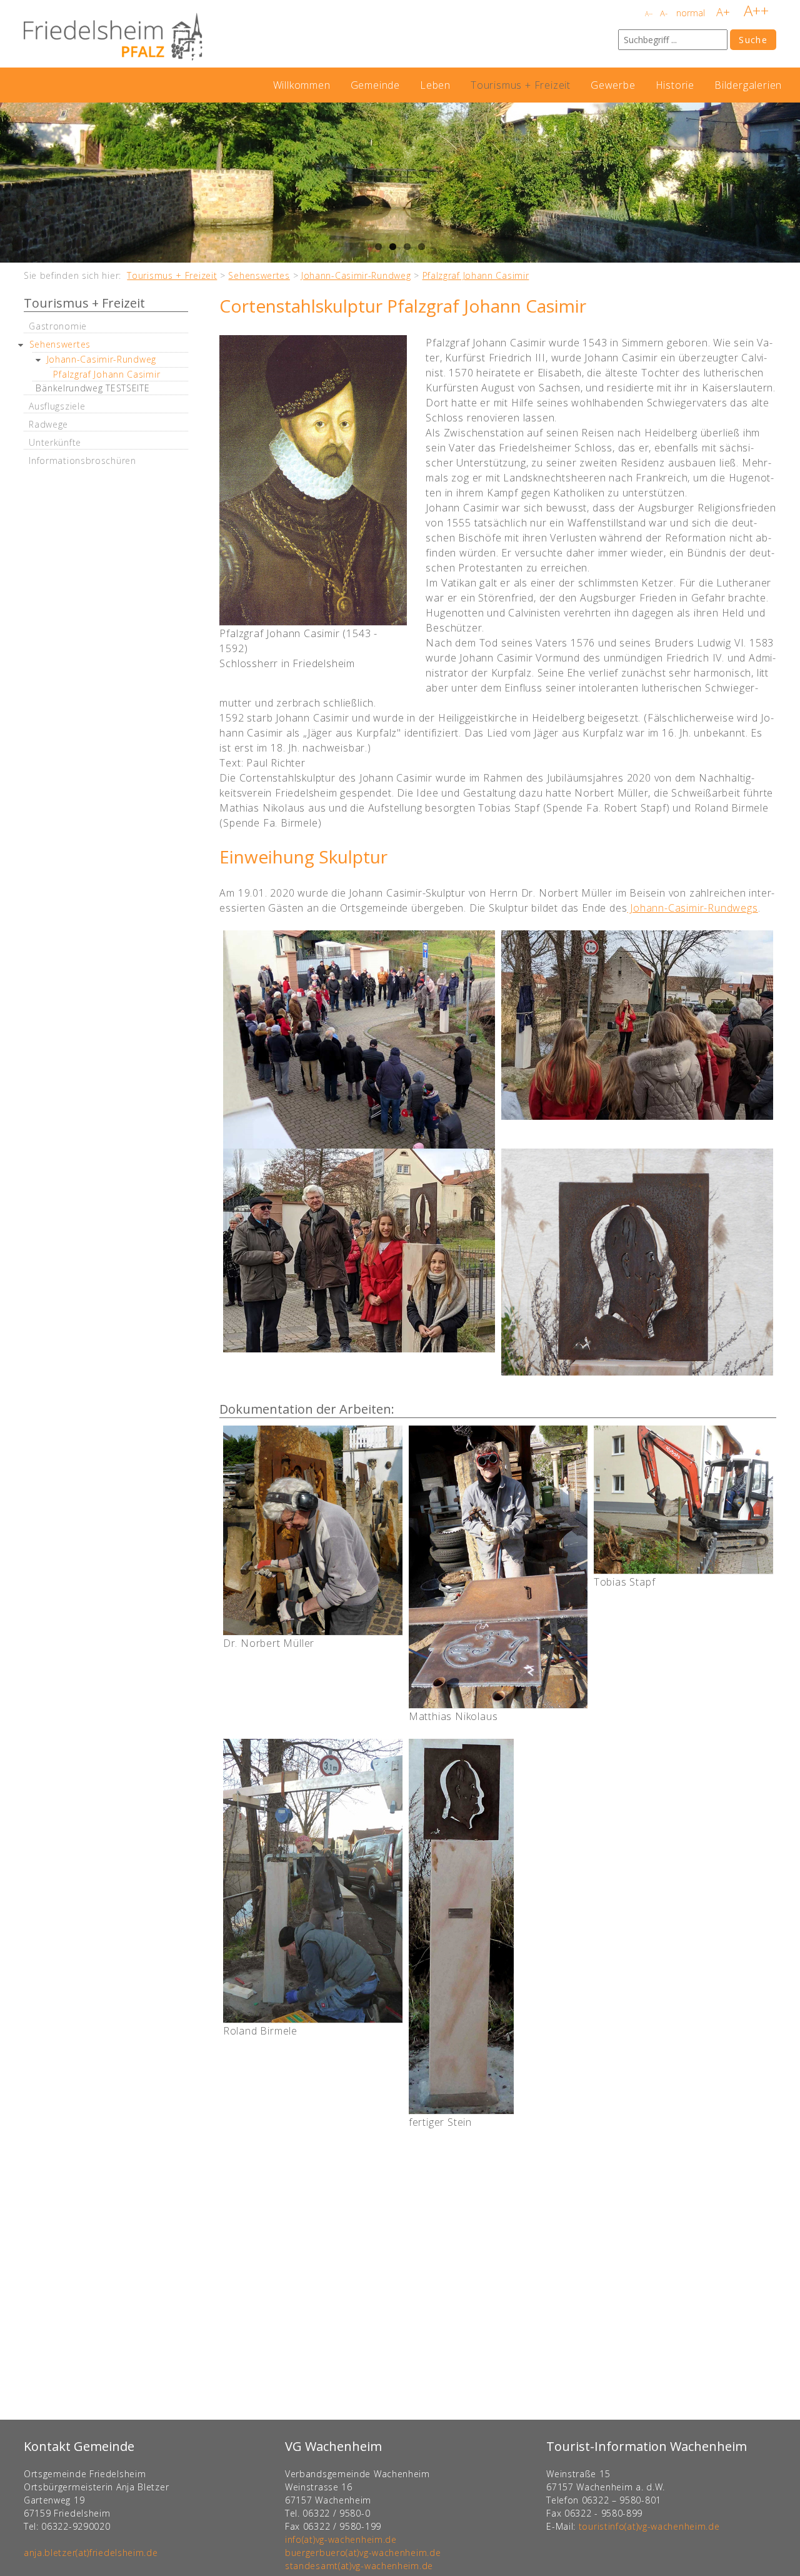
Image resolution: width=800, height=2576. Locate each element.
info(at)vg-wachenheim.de (341, 2539)
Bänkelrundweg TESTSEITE (92, 388)
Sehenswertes (259, 275)
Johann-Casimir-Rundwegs (692, 908)
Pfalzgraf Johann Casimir (476, 275)
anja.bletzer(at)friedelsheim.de (91, 2553)
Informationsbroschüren (82, 460)
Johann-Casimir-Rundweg (356, 275)
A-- (649, 14)
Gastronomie (58, 326)
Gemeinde (375, 85)
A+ (723, 12)
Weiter (787, 183)
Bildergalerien (748, 85)
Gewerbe (613, 85)
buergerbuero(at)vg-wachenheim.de (363, 2553)
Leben (435, 85)
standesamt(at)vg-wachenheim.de (359, 2566)
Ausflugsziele (57, 406)
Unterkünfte (55, 442)
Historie (675, 85)
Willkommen (302, 85)
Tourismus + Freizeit (521, 85)
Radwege (48, 424)
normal (691, 13)
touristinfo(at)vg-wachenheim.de (649, 2526)
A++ (756, 10)
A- (664, 13)
